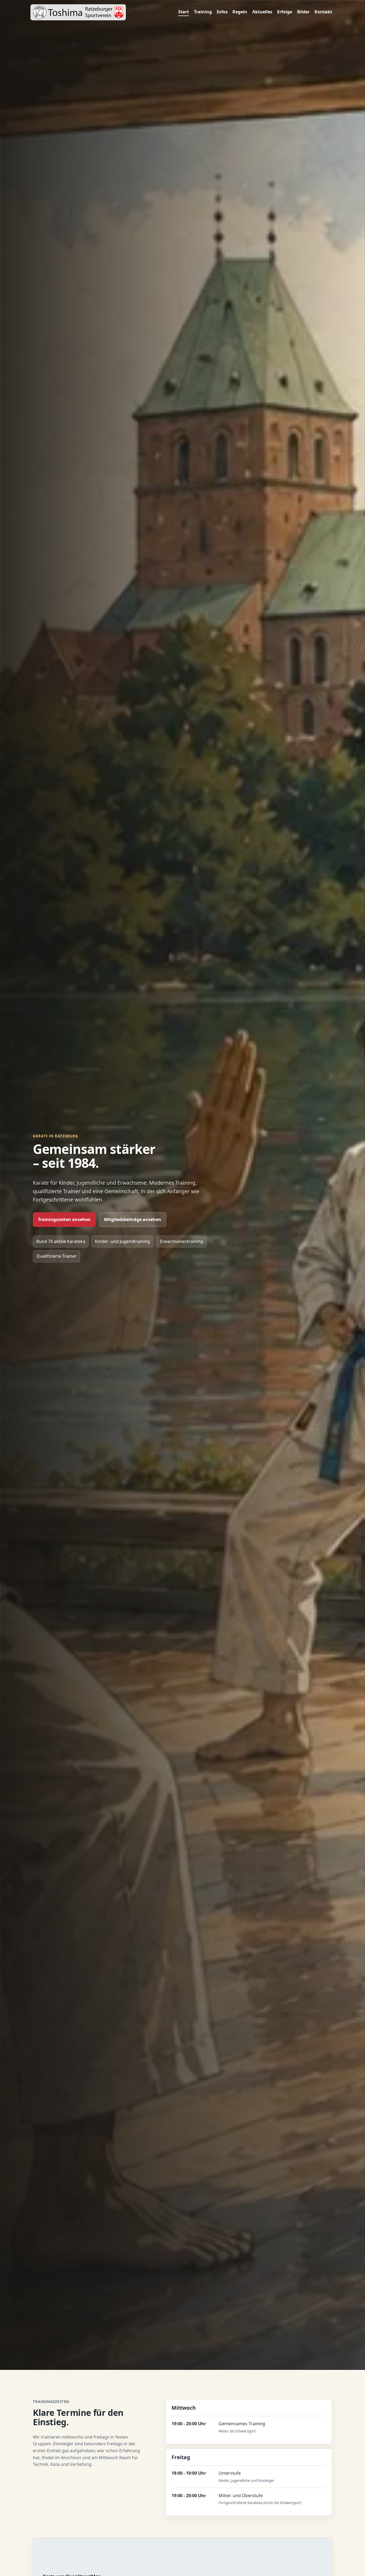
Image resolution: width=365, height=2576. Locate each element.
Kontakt (323, 12)
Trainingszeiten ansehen (64, 1219)
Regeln (240, 12)
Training (203, 12)
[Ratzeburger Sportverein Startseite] (78, 12)
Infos (222, 12)
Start (184, 12)
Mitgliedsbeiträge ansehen (133, 1219)
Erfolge (285, 12)
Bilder (303, 12)
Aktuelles (262, 12)
